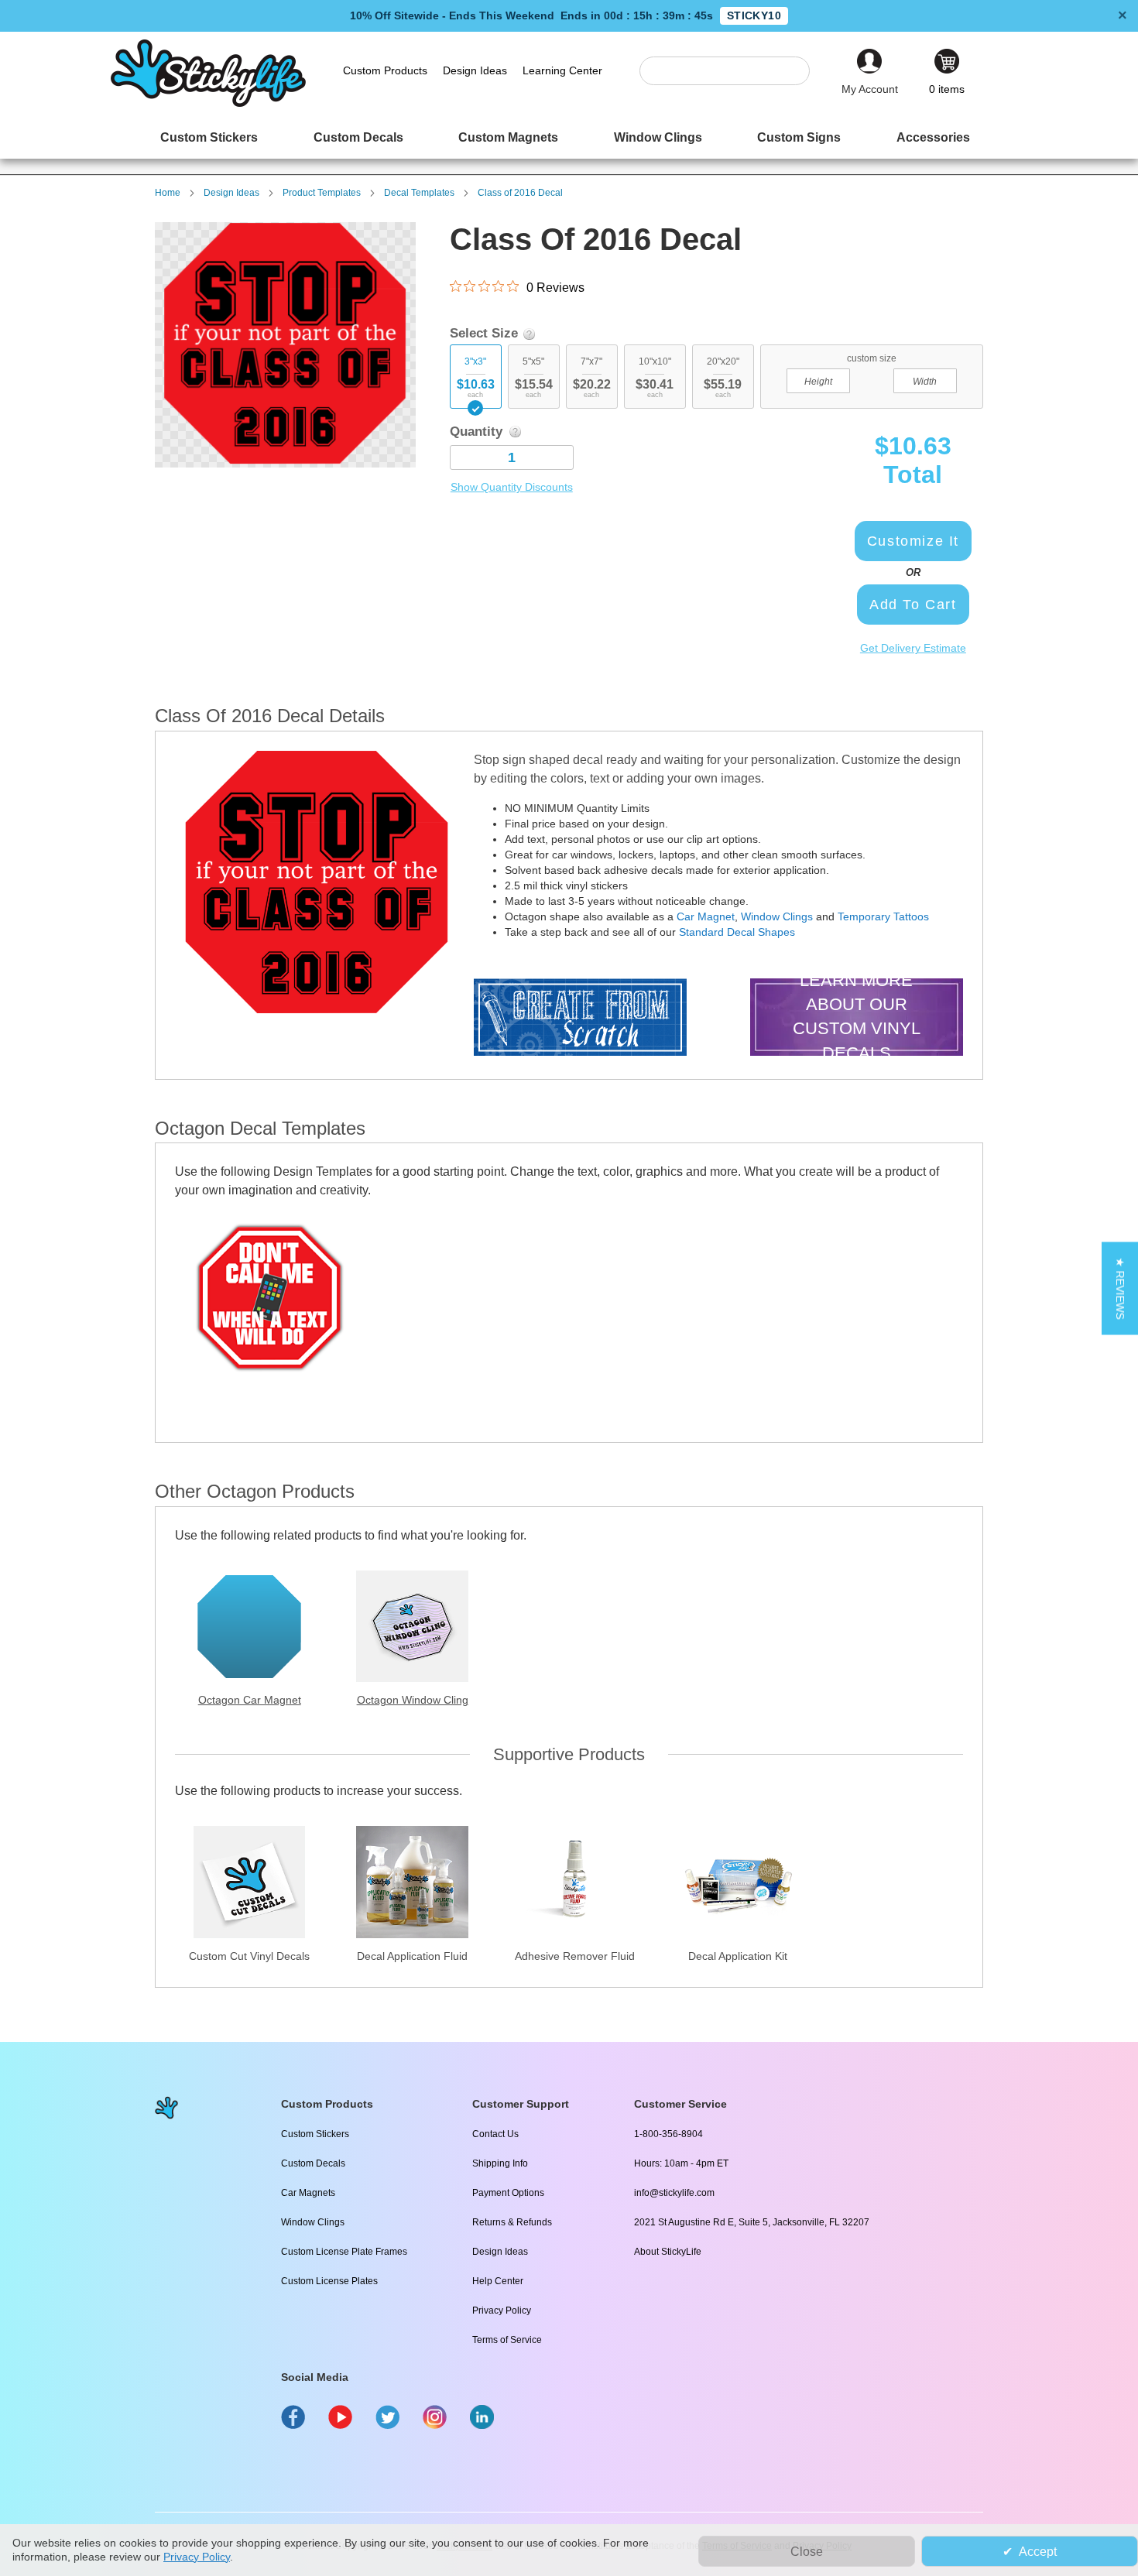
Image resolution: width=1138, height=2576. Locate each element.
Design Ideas (231, 193)
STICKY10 (754, 15)
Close (807, 2552)
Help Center (498, 2281)
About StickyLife (668, 2252)
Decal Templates (419, 193)
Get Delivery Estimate (913, 648)
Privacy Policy (502, 2311)
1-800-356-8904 (668, 2134)
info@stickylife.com (674, 2193)
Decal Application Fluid (412, 1956)
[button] (1120, 1288)
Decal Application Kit (738, 1956)
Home (168, 193)
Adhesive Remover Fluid (575, 1956)
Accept (1038, 2552)
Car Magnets (308, 2193)
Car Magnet (706, 916)
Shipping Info (500, 2163)
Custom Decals (313, 2163)
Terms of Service (507, 2340)
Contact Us (495, 2134)
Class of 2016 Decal (520, 193)
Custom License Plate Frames (344, 2252)
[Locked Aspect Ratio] (872, 379)
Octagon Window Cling (413, 1700)
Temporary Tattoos (883, 916)
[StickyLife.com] (208, 103)
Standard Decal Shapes (737, 932)
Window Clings (777, 916)
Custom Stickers (315, 2134)
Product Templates (322, 193)
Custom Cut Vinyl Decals (249, 1956)
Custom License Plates (329, 2281)
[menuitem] (209, 137)
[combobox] (732, 71)
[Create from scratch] (580, 1019)
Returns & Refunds (512, 2222)
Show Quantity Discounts (512, 487)
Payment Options (508, 2193)
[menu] (569, 137)
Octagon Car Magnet (250, 1700)
